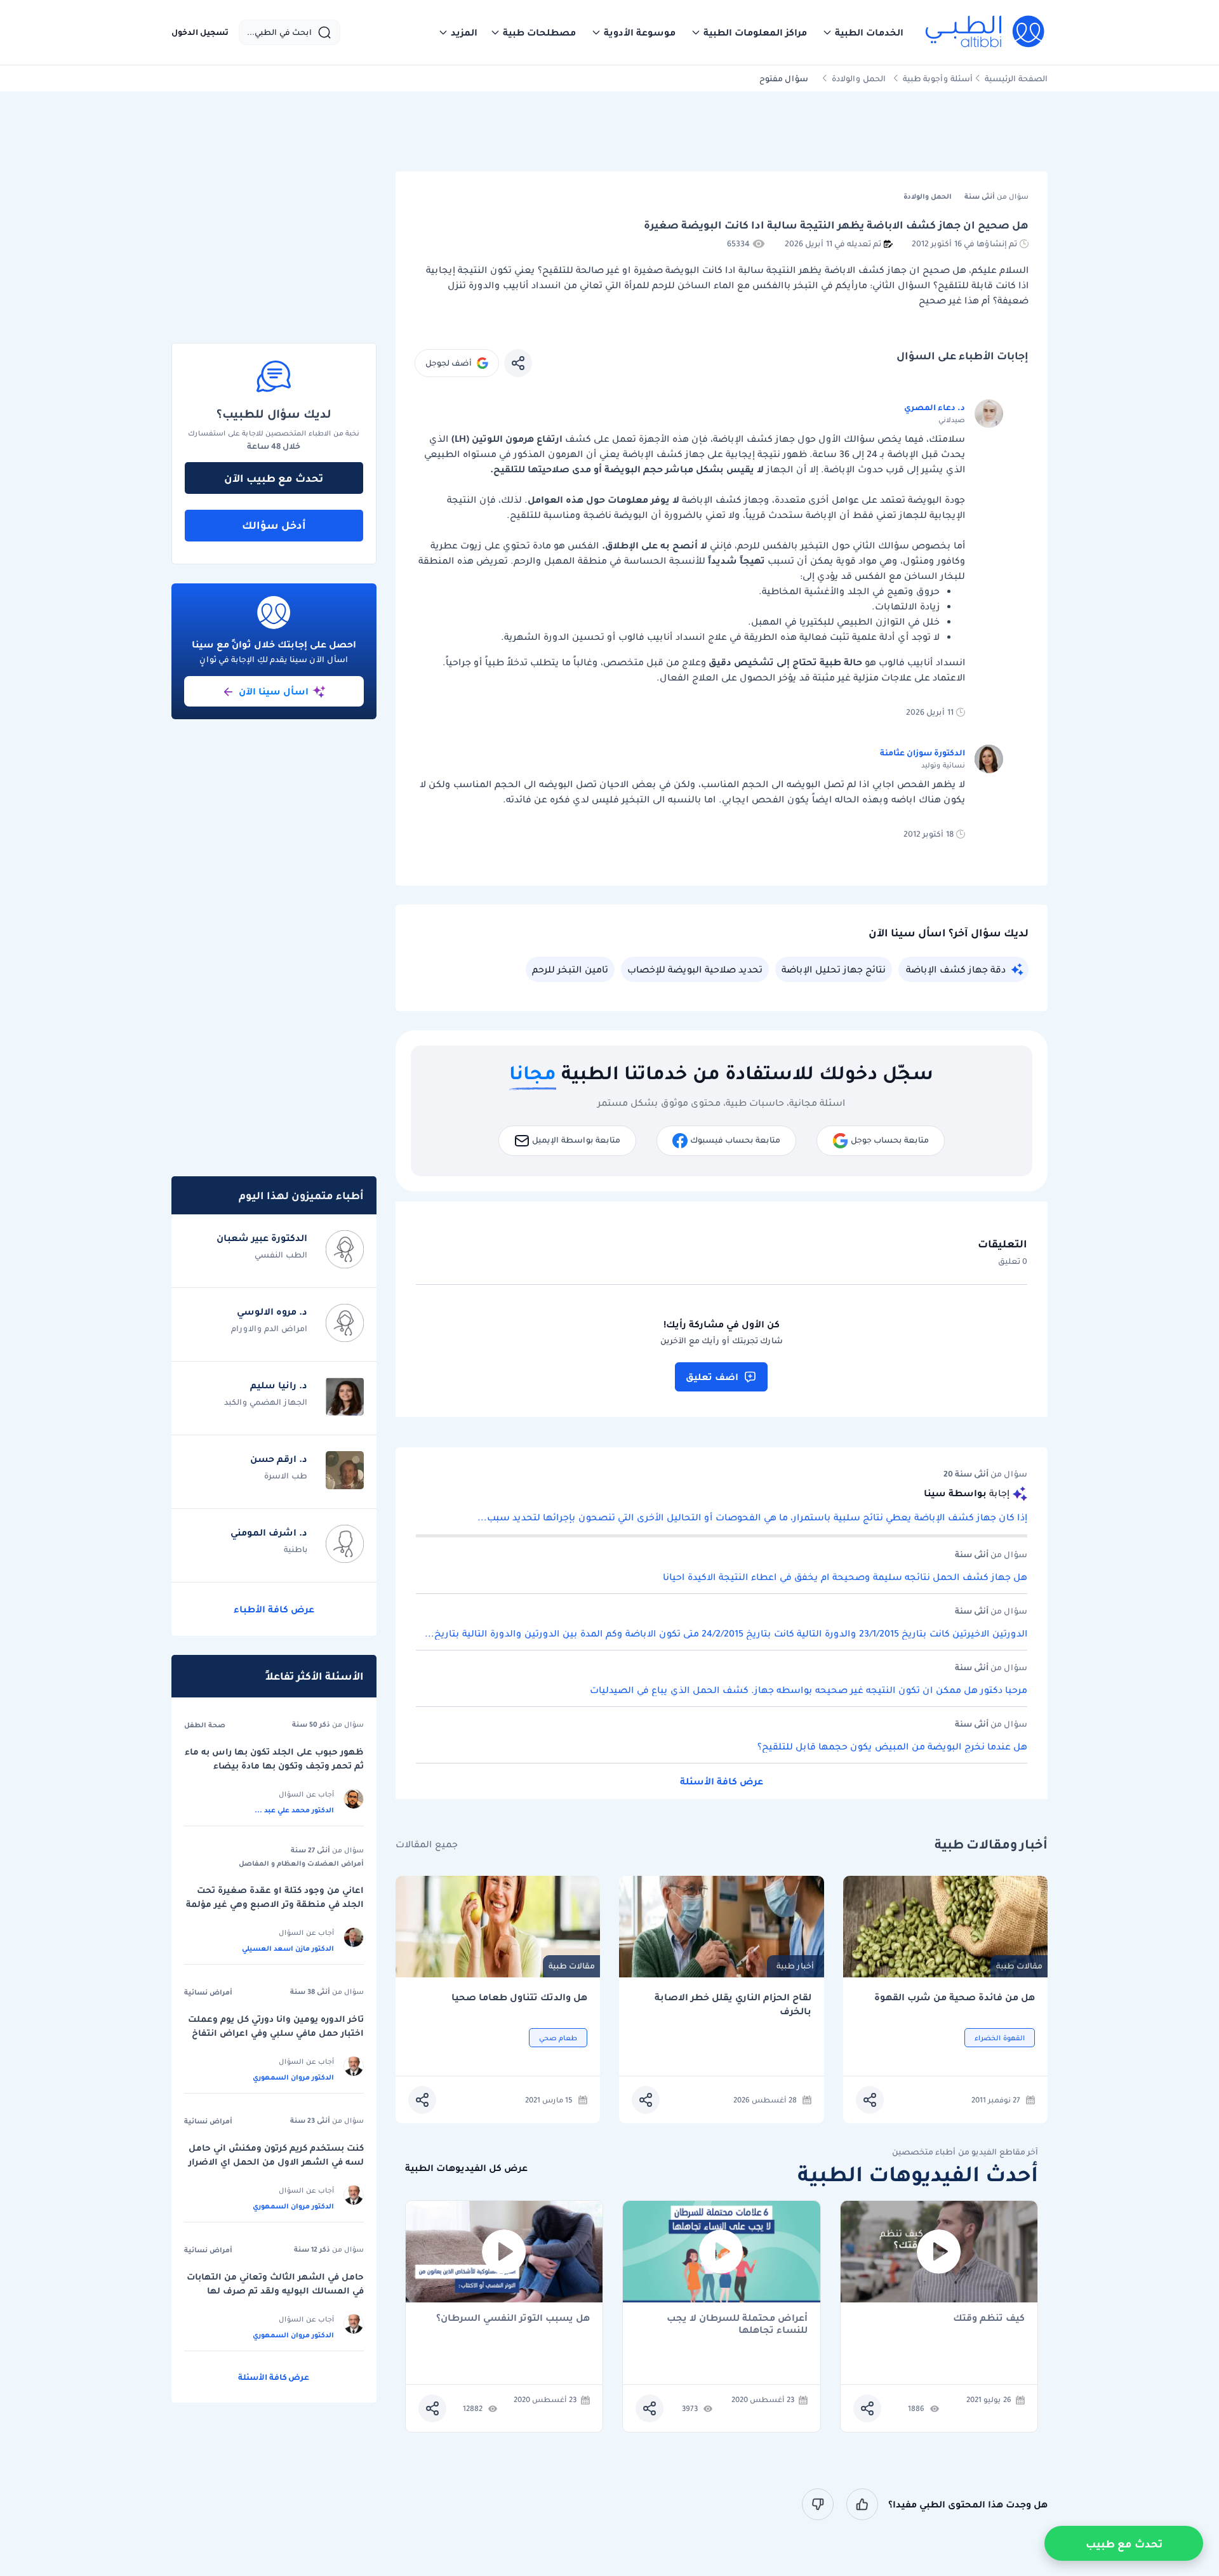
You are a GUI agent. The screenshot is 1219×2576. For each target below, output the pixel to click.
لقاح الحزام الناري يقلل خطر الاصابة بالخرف (733, 2004)
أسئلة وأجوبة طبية (938, 78)
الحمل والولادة (859, 78)
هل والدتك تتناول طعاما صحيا (519, 1997)
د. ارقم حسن (279, 1459)
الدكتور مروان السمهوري (293, 2077)
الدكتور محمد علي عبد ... (294, 1810)
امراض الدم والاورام (269, 1328)
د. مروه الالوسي (272, 1311)
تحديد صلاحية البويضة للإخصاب (695, 969)
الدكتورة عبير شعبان (262, 1238)
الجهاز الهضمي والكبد (266, 1402)
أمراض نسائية (208, 1992)
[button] (863, 32)
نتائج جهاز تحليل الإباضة (834, 969)
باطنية (296, 1549)
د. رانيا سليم (279, 1385)
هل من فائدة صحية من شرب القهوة (955, 1997)
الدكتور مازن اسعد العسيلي (288, 1948)
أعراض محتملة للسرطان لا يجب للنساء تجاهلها (737, 2324)
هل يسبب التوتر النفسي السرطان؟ (513, 2319)
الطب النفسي (281, 1255)
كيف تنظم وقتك (989, 2319)
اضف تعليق (712, 1377)
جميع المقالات (427, 1844)
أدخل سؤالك (274, 525)
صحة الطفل (205, 1725)
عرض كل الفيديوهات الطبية (466, 2168)
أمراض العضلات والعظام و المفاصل (301, 1863)
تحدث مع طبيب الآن (274, 478)
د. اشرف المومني (269, 1532)
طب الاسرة (286, 1476)
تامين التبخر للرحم (570, 969)
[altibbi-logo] (986, 32)
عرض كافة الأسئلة (722, 1781)
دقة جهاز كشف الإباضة (956, 969)
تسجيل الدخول (200, 32)
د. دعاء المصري (935, 407)
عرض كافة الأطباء (274, 1609)
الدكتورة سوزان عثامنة (923, 753)
